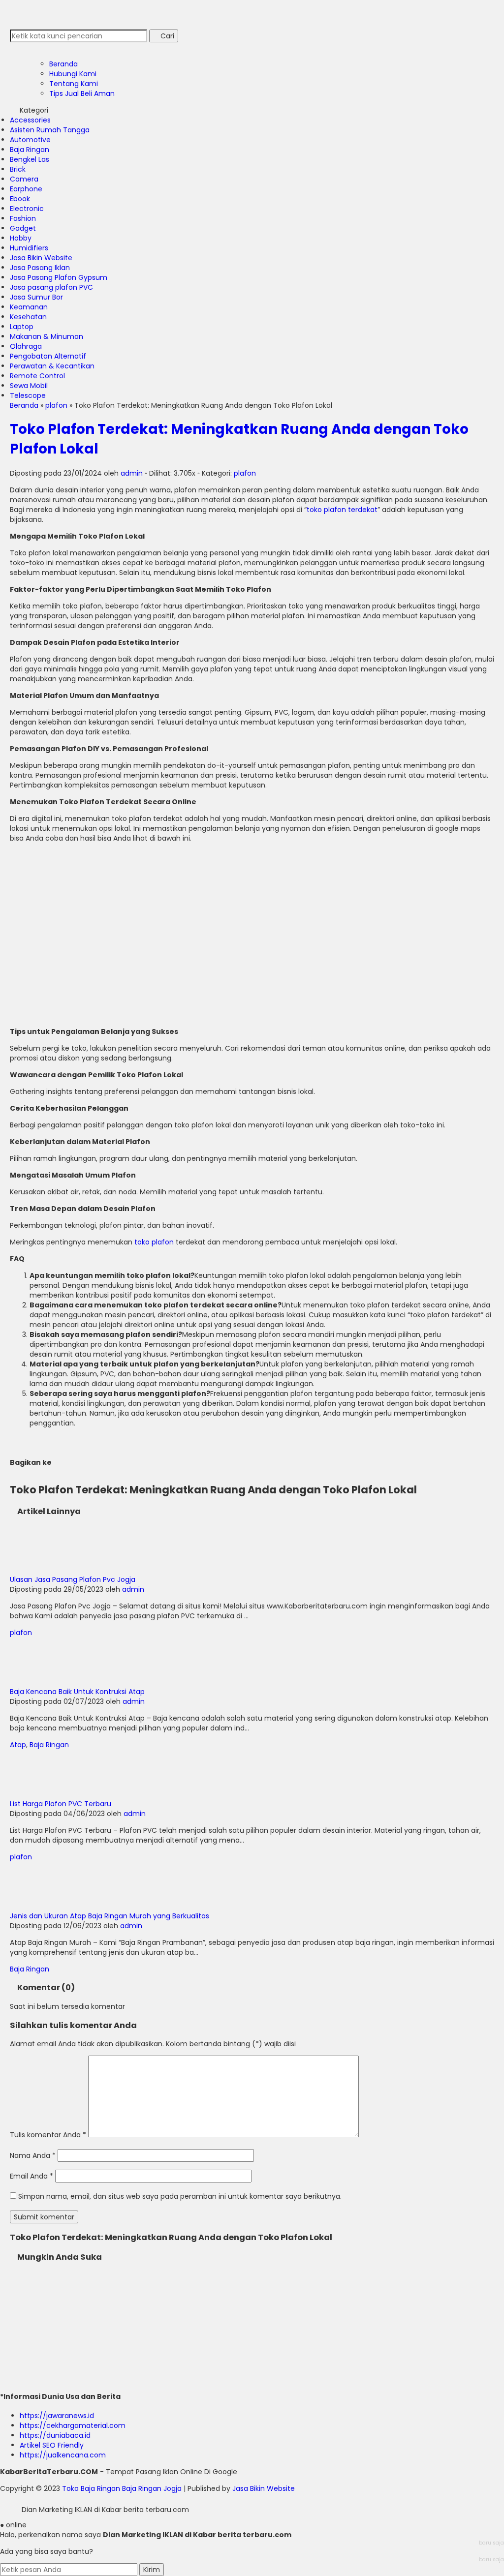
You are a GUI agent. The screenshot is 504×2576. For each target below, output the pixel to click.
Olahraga (26, 346)
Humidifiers (29, 248)
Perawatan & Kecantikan (52, 366)
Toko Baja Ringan (91, 2488)
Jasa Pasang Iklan (40, 268)
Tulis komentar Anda (45, 2135)
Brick (18, 169)
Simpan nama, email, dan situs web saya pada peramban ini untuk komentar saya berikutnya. (180, 2196)
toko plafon (154, 1242)
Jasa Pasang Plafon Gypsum (59, 277)
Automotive (30, 140)
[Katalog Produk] (27, 47)
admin (132, 473)
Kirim (152, 2570)
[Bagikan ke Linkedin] (105, 1462)
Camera (24, 179)
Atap (18, 1745)
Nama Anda (30, 2155)
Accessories (30, 120)
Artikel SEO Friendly (52, 2445)
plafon (245, 473)
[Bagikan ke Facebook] (56, 1462)
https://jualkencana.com (63, 2455)
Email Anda (29, 2176)
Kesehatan (28, 317)
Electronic (27, 209)
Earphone (26, 189)
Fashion (23, 218)
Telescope (28, 395)
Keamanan (29, 307)
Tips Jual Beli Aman (82, 93)
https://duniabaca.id (55, 2435)
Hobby (21, 238)
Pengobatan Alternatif (48, 356)
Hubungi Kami (73, 74)
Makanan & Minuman (47, 336)
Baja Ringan (30, 150)
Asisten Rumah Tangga (50, 130)
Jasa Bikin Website (41, 258)
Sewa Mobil (29, 386)
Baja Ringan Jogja (152, 2488)
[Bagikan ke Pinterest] (112, 1462)
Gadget (23, 228)
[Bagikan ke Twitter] (64, 1462)
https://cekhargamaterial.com (73, 2425)
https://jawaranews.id (57, 2416)
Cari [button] (166, 36)
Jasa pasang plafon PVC (51, 287)
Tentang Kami (74, 84)
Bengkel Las (30, 159)
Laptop (22, 327)
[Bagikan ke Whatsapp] (81, 1462)
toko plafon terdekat (342, 510)
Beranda (63, 64)
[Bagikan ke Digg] (98, 1462)
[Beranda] (20, 47)
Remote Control (37, 376)
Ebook (20, 199)
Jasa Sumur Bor (36, 297)
